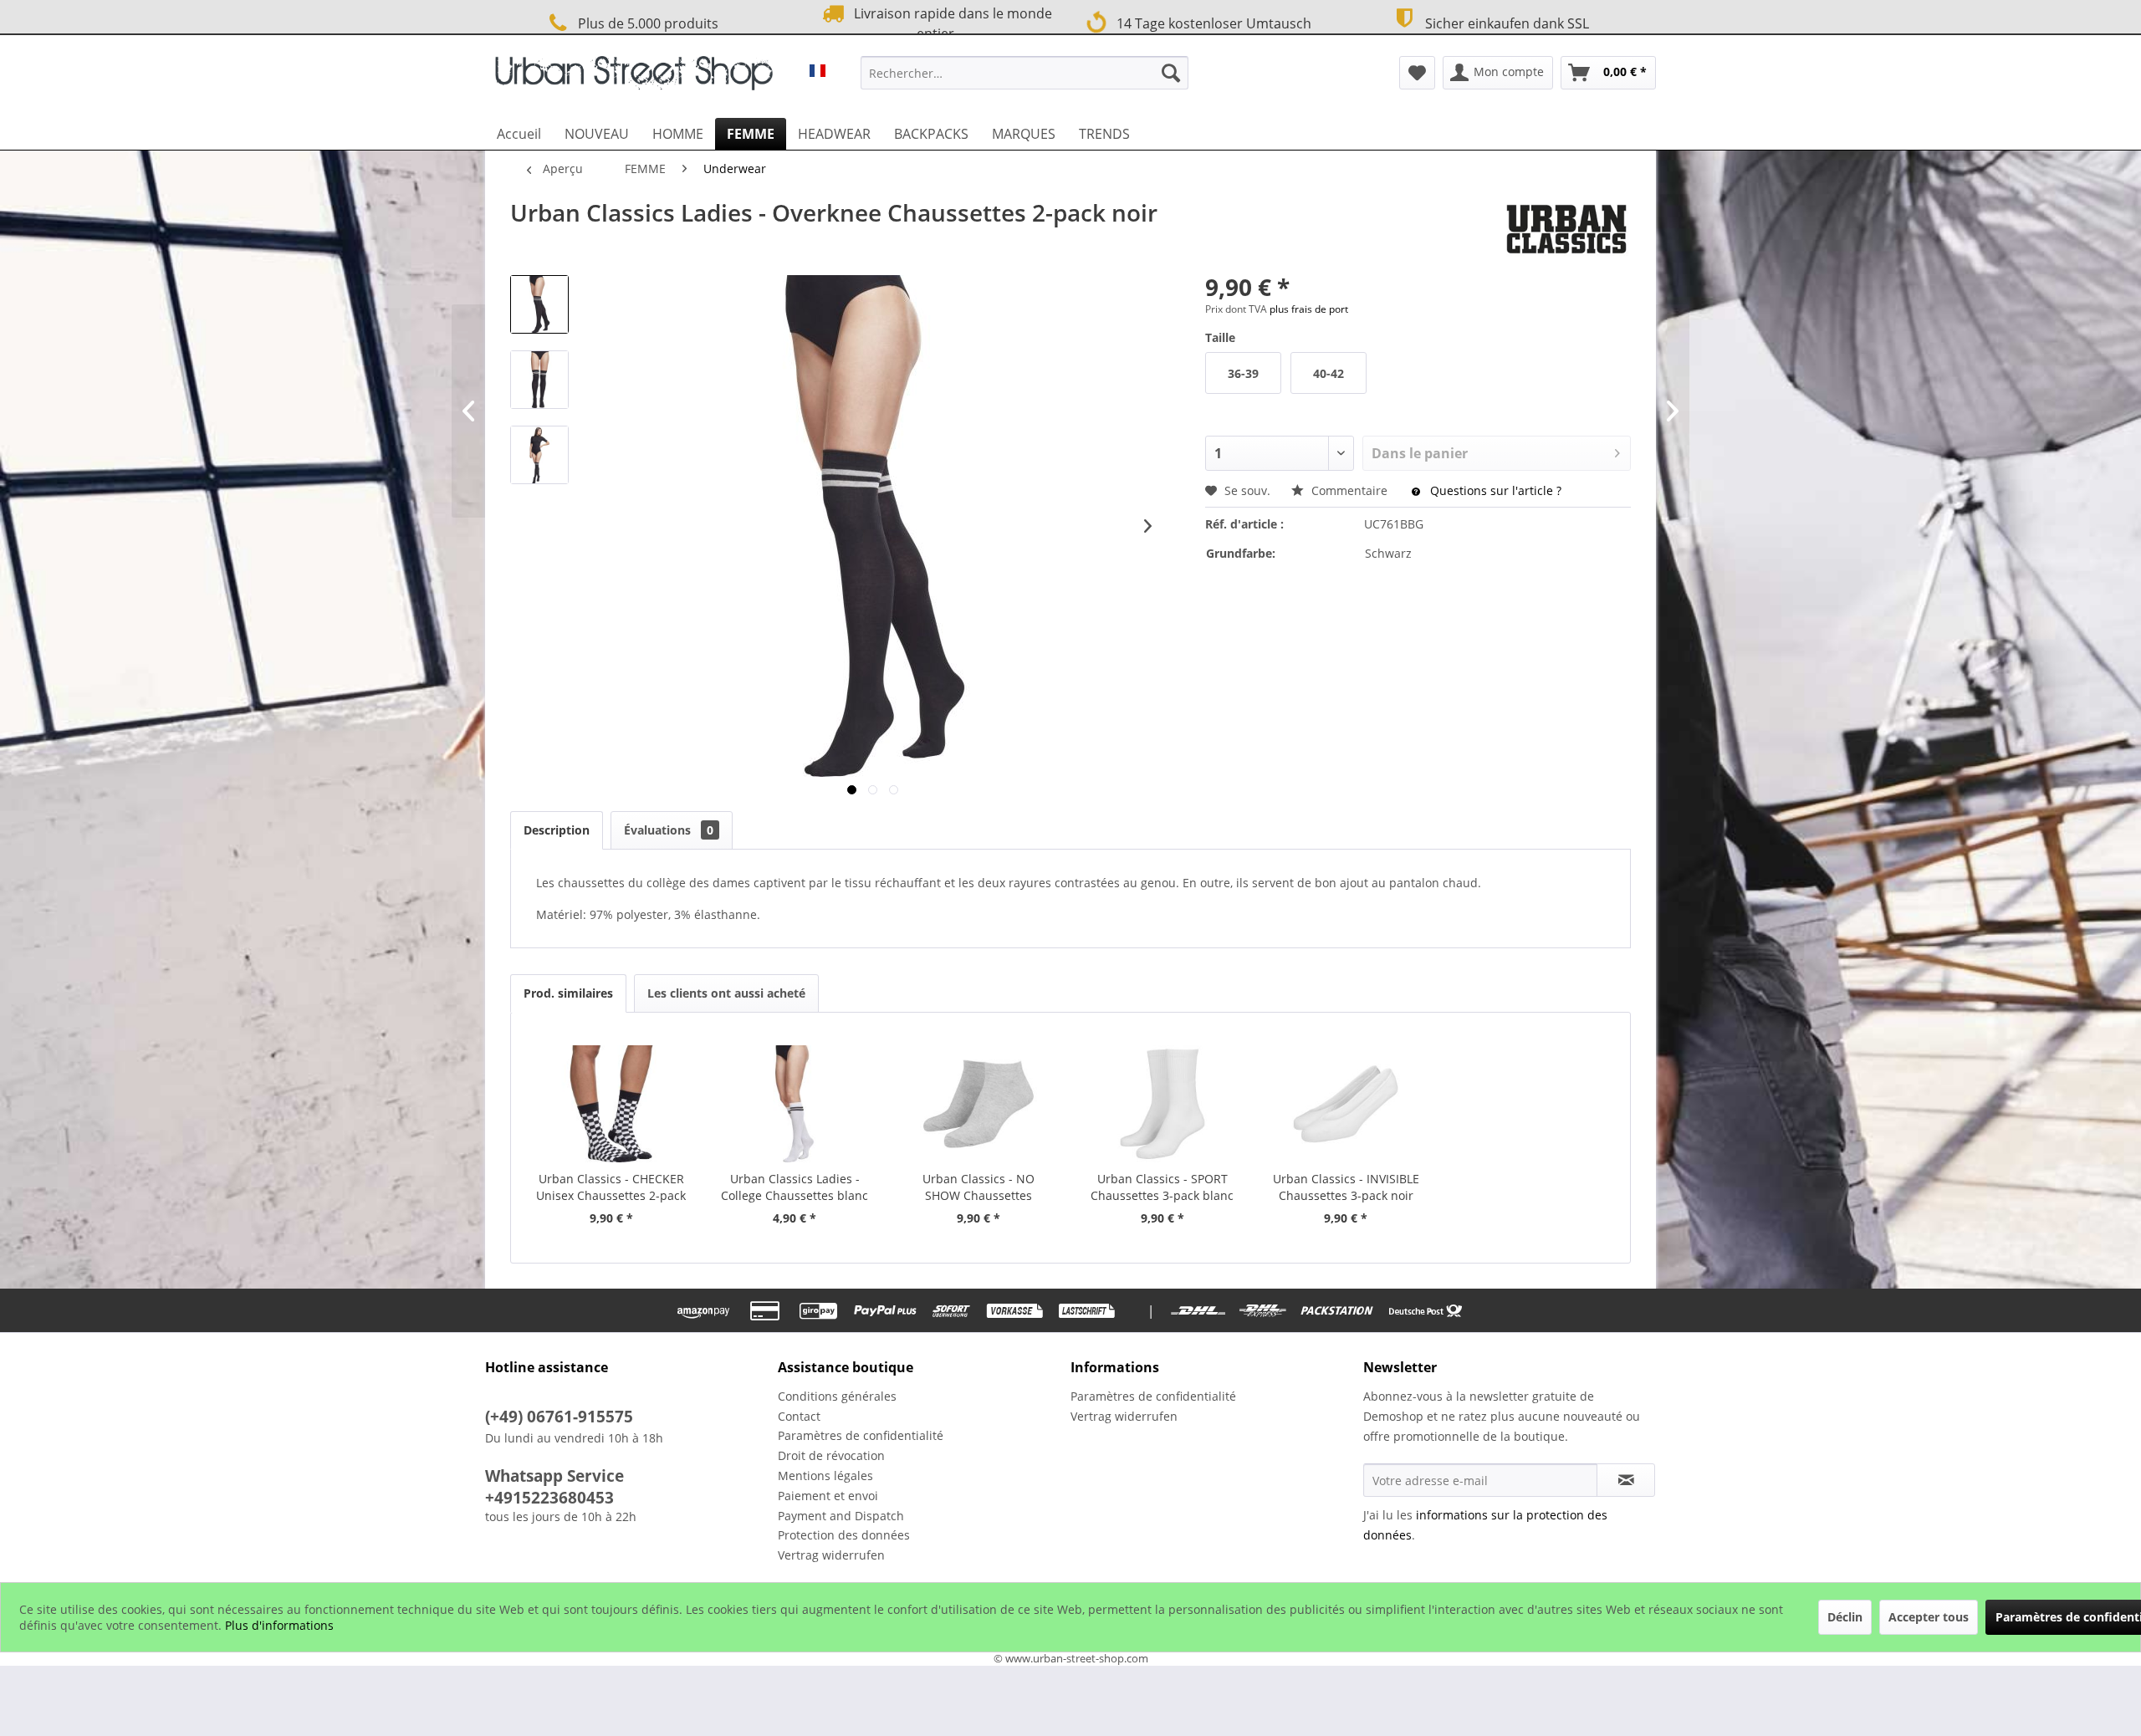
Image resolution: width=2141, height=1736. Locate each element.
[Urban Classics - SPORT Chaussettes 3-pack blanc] (1162, 1104)
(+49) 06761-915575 (559, 1417)
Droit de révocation (831, 1455)
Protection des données (844, 1535)
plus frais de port (1309, 309)
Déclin (1845, 1617)
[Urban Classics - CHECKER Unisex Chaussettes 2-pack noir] (611, 1104)
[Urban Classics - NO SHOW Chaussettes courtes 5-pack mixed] (979, 1104)
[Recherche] (1171, 73)
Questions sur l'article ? (1494, 490)
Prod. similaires (568, 993)
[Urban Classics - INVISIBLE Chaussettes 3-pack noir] (1346, 1104)
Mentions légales (825, 1476)
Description (557, 830)
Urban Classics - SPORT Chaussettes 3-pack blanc (1162, 1187)
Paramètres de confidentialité (861, 1435)
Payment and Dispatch (841, 1516)
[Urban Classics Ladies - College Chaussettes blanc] (795, 1104)
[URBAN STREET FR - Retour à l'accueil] (634, 77)
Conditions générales (837, 1396)
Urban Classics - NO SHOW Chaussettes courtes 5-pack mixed (979, 1187)
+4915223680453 (549, 1498)
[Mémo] (1417, 73)
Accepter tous (1929, 1617)
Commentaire (1349, 490)
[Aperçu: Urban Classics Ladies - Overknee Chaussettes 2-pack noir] (539, 304)
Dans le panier (1420, 453)
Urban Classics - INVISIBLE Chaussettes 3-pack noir (1346, 1187)
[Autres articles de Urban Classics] (1566, 229)
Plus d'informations (279, 1625)
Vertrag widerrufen (831, 1555)
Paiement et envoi (828, 1496)
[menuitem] (1025, 73)
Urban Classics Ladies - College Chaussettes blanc (795, 1187)
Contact (799, 1416)
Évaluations (669, 830)
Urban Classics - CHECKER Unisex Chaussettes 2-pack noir (611, 1187)
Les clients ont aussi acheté (726, 993)
